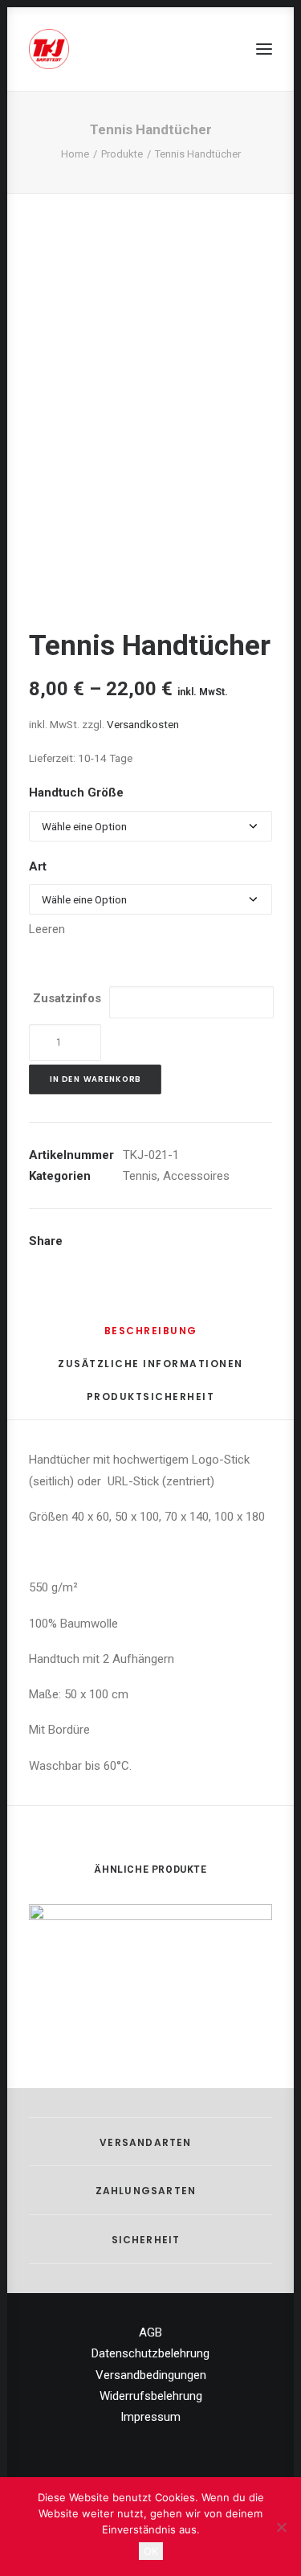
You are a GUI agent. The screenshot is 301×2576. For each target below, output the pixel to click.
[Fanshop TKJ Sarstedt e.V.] (49, 49)
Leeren (47, 929)
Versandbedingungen (151, 2375)
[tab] (151, 1337)
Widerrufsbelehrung (151, 2396)
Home (75, 154)
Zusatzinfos (67, 998)
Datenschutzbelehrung (150, 2353)
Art (38, 866)
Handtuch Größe (76, 792)
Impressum (150, 2417)
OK (151, 2551)
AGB (150, 2332)
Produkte (122, 154)
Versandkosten (143, 724)
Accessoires (196, 1176)
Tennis (140, 1176)
